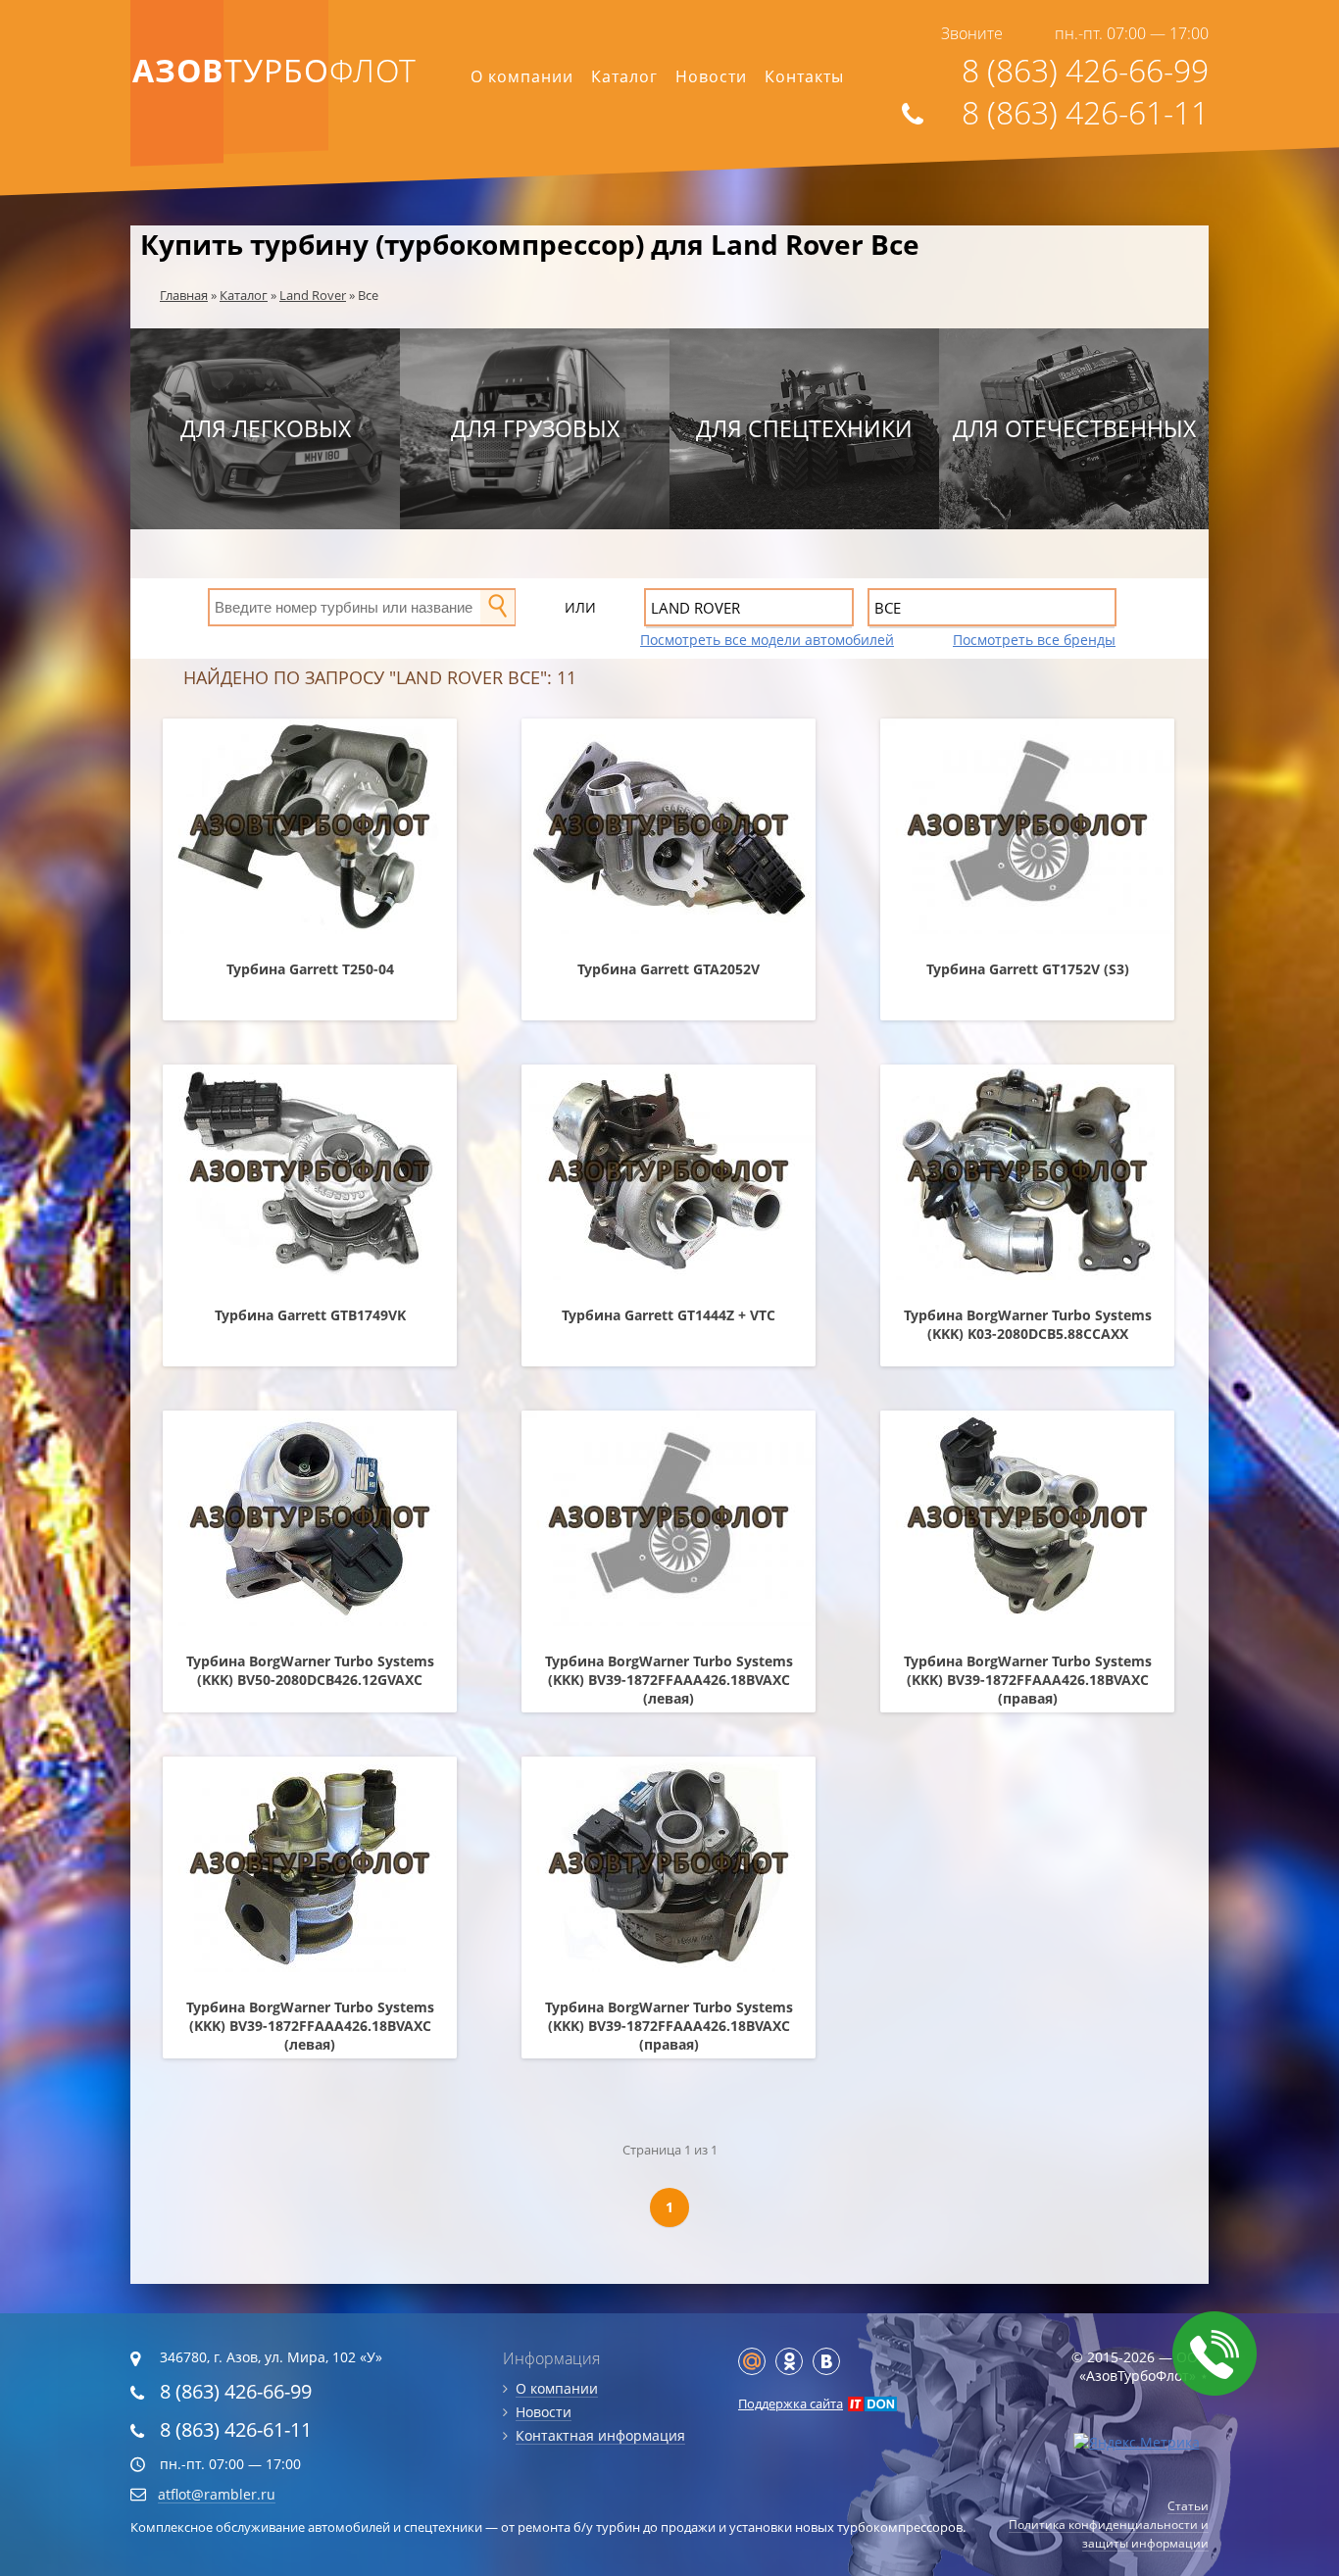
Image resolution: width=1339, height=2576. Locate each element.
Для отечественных (1074, 428)
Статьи (1188, 2506)
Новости (711, 76)
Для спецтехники (804, 428)
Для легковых (266, 428)
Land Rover (313, 295)
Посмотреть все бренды (1034, 640)
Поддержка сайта (791, 2403)
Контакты (804, 76)
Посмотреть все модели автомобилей (767, 640)
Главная (184, 295)
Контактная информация (600, 2435)
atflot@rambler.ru (217, 2494)
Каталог (624, 76)
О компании (522, 76)
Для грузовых (535, 428)
